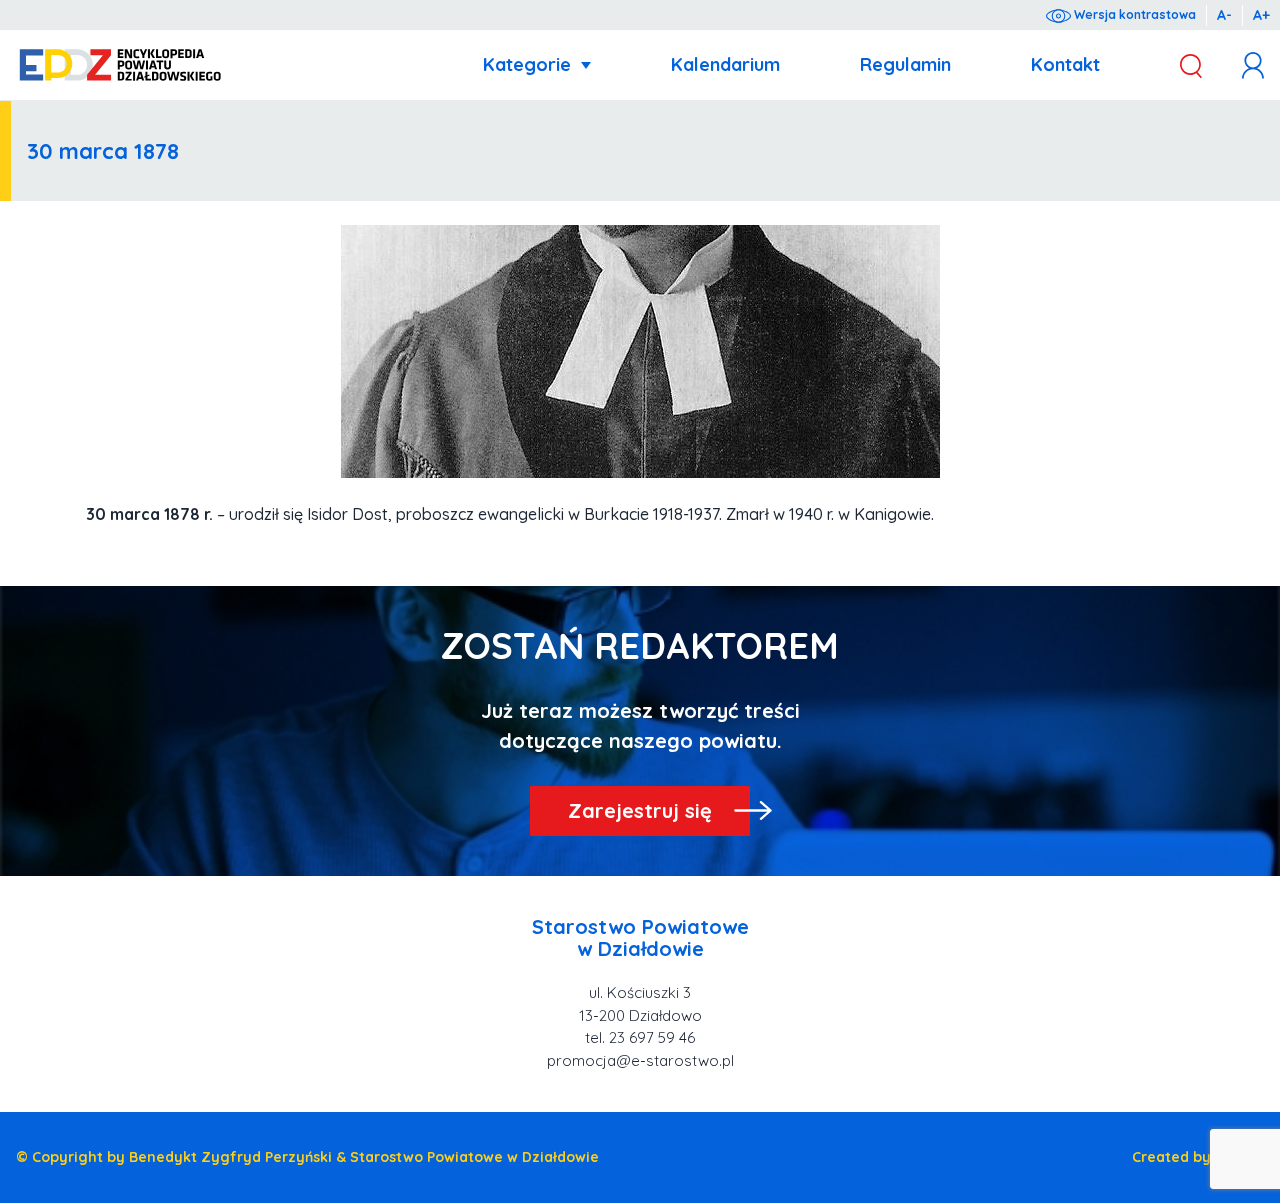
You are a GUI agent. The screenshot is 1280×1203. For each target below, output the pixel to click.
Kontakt (1065, 64)
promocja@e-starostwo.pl (640, 1060)
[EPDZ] (120, 65)
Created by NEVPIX (1198, 1157)
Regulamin (905, 64)
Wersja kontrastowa (1133, 14)
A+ (1261, 15)
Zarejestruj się (640, 810)
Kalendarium (725, 64)
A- (1224, 15)
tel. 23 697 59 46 (640, 1037)
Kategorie (527, 64)
